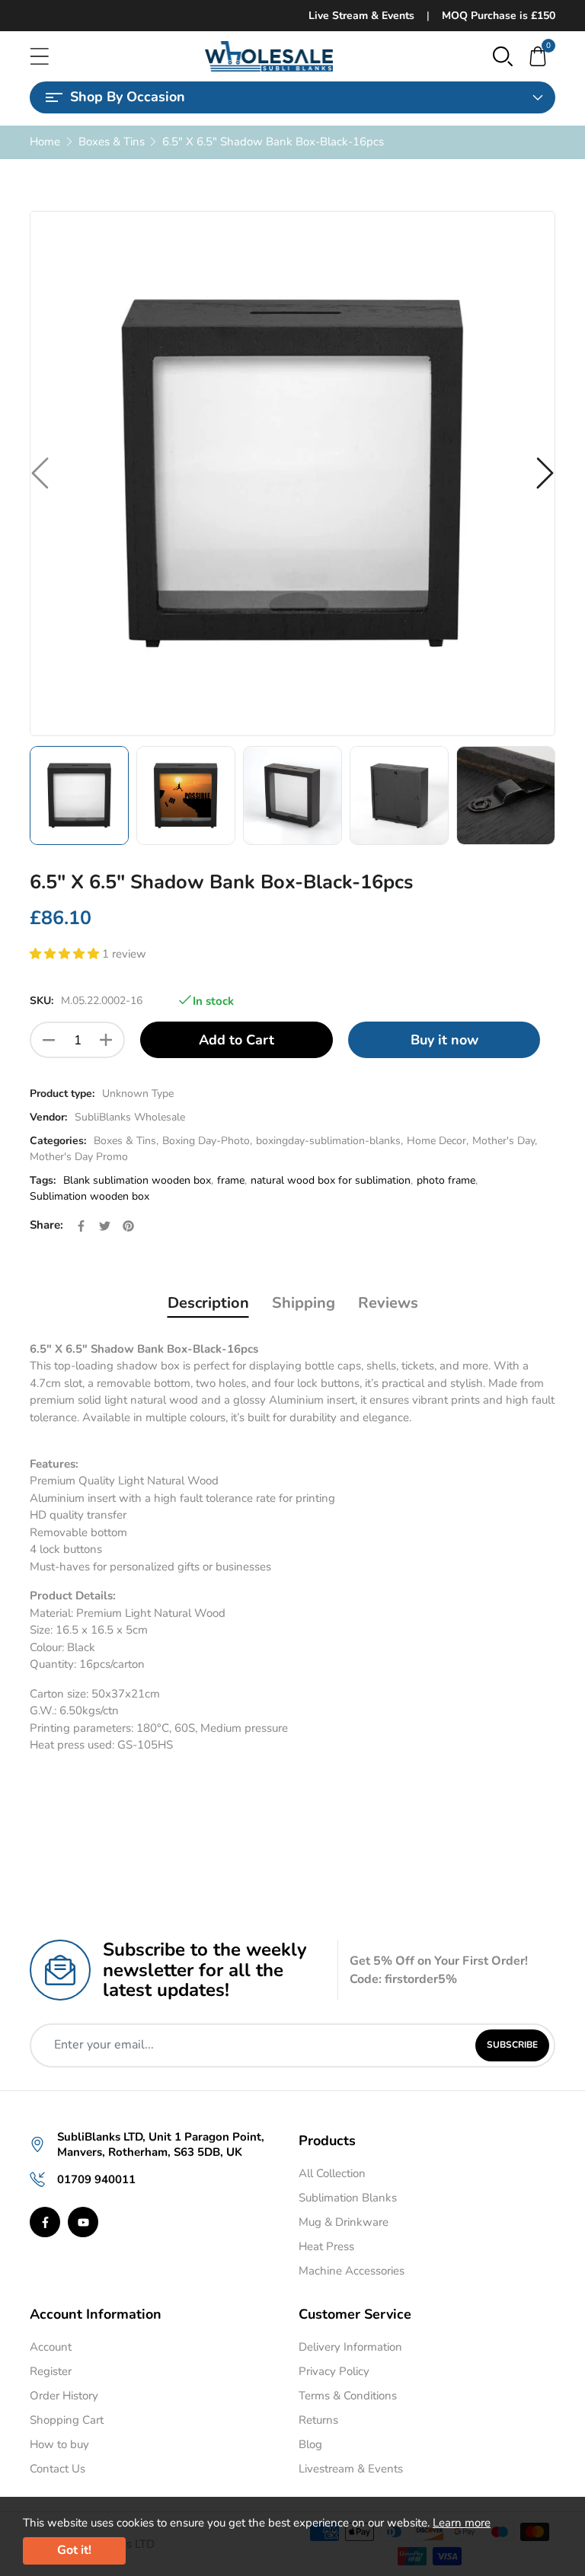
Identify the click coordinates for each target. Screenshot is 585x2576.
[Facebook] (45, 2222)
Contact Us (58, 2469)
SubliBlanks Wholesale (130, 1117)
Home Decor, (438, 1141)
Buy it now (444, 1040)
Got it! (74, 2550)
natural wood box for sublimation (331, 1180)
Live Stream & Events (361, 16)
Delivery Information (350, 2347)
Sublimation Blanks (348, 2198)
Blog (310, 2444)
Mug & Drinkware (344, 2222)
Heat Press (326, 2246)
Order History (64, 2396)
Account (51, 2347)
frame (231, 1180)
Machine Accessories (352, 2271)
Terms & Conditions (348, 2396)
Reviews (388, 1303)
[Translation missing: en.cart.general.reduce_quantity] (49, 1040)
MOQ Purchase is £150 (499, 16)
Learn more (462, 2523)
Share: (46, 1225)
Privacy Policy (334, 2371)
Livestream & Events (351, 2469)
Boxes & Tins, (126, 1141)
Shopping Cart (67, 2420)
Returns (318, 2420)
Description (208, 1303)
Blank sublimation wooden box (137, 1180)
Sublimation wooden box (90, 1196)
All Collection (332, 2173)
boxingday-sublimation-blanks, (329, 1141)
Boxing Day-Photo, (207, 1141)
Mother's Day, (505, 1141)
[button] (503, 56)
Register (51, 2371)
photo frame (446, 1180)
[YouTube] (83, 2222)
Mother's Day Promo (79, 1157)
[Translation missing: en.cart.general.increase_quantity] (106, 1040)
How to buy (59, 2444)
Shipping (304, 1303)
